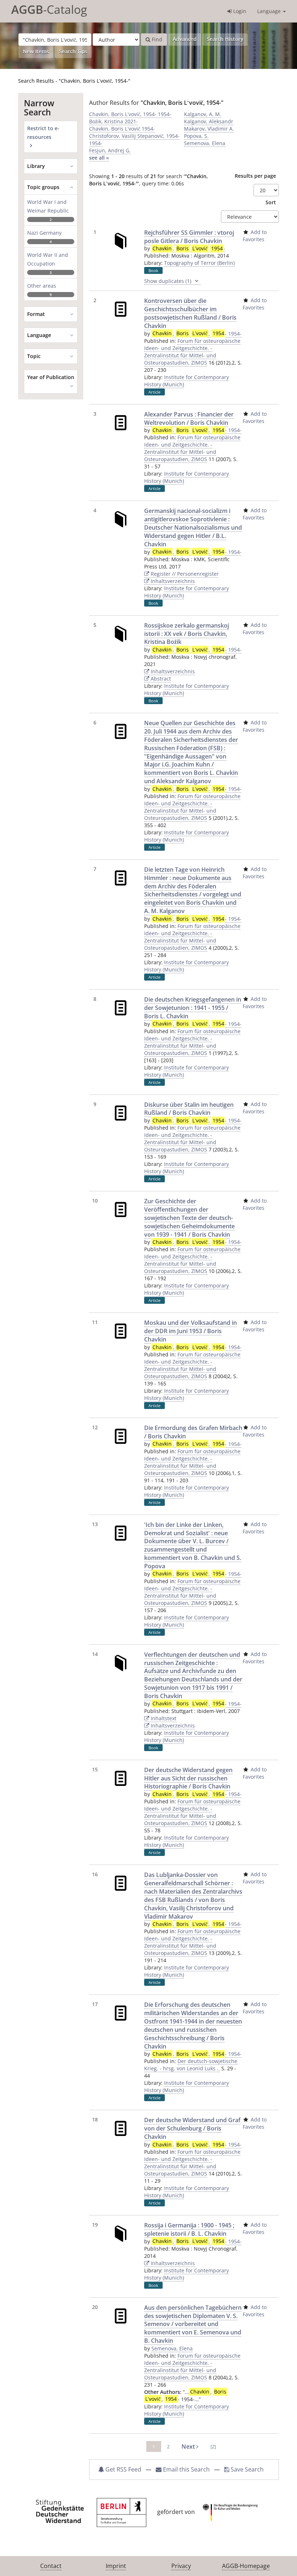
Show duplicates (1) (168, 281)
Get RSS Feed (123, 2469)
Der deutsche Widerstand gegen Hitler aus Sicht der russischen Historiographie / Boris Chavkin (188, 1778)
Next (189, 2446)
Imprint (116, 2566)
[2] (213, 2446)
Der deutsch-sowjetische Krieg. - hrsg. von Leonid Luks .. (191, 2065)
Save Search (246, 2469)
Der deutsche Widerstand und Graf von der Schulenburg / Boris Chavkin (192, 2128)
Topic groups (43, 187)
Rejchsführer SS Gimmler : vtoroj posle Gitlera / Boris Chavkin (189, 237)
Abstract (160, 679)
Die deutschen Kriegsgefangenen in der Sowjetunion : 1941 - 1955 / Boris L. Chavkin (193, 1008)
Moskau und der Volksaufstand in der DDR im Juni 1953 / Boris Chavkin (191, 1331)
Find (156, 39)
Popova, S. (196, 136)
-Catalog (49, 9)
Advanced (185, 39)
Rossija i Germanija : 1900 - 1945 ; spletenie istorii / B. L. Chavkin (189, 2229)
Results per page (255, 176)
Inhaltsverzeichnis (172, 581)
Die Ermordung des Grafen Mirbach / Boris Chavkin (193, 1432)
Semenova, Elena (205, 143)
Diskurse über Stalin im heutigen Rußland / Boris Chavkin (189, 1109)
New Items (36, 51)
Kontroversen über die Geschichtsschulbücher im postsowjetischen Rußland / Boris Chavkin (190, 313)
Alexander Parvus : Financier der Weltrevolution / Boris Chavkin (189, 418)
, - (189, 248)
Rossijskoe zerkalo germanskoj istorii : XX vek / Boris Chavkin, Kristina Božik (187, 634)
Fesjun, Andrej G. (110, 150)
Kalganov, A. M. (203, 114)
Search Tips (73, 51)
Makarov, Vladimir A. (209, 129)
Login (239, 11)
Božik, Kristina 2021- (114, 121)
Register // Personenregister (184, 574)
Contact (51, 2566)
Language (270, 11)
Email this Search (186, 2469)
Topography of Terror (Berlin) (199, 263)
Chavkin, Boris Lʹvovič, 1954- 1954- (130, 114)
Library (36, 166)
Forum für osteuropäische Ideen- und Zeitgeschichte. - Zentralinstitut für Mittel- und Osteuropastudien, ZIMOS (192, 352)
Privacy (181, 2566)
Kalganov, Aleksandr (209, 121)
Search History (225, 39)
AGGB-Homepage (246, 2566)
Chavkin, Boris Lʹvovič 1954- (122, 129)
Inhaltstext (163, 1718)
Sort (271, 202)
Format (36, 314)
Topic (34, 356)
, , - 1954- (197, 334)
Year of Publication (51, 377)
